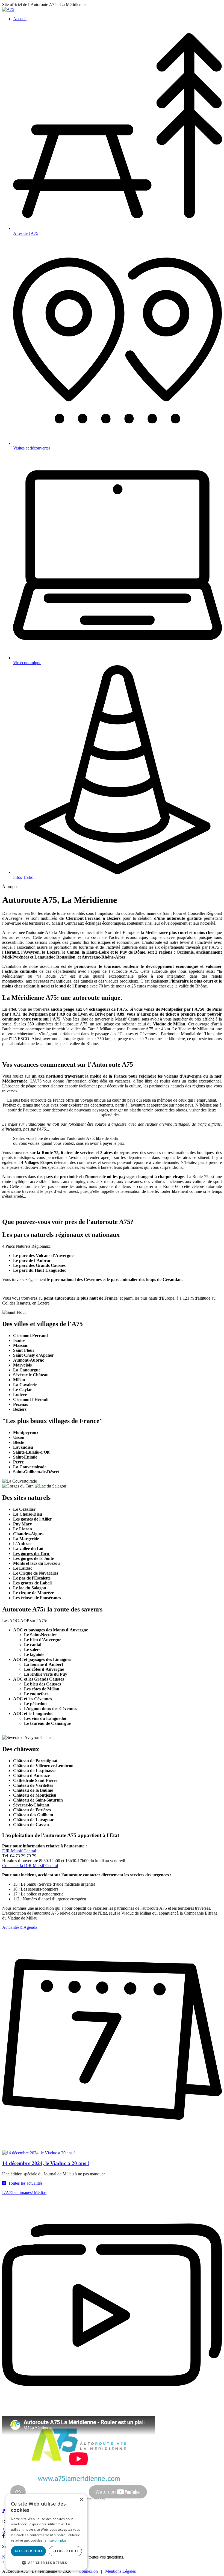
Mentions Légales (120, 2571)
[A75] (8, 9)
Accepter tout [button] (28, 2551)
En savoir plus (56, 2540)
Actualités (20, 1927)
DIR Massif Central (19, 1851)
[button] (46, 2562)
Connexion (88, 2571)
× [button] (81, 2500)
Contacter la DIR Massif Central (30, 1866)
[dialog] (46, 2532)
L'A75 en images (24, 2192)
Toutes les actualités (24, 2183)
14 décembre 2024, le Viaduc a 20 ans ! (46, 2163)
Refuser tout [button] (65, 2551)
